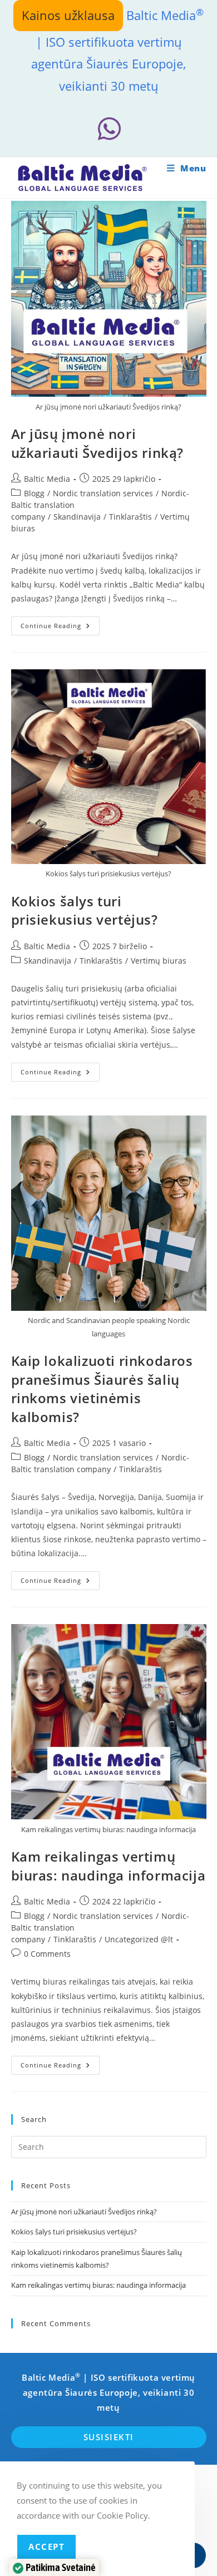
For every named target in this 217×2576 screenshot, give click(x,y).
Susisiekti (109, 2437)
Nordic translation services (103, 493)
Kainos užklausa (68, 15)
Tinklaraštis (130, 517)
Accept (46, 2547)
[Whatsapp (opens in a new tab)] (108, 129)
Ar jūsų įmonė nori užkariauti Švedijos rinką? (98, 443)
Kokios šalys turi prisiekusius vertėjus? (85, 911)
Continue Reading (60, 628)
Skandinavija (77, 517)
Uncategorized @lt (139, 1939)
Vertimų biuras (159, 961)
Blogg (34, 493)
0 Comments (47, 1954)
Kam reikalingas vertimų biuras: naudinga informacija (108, 1866)
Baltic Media (47, 479)
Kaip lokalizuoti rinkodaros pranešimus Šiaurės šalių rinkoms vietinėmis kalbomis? (102, 1389)
